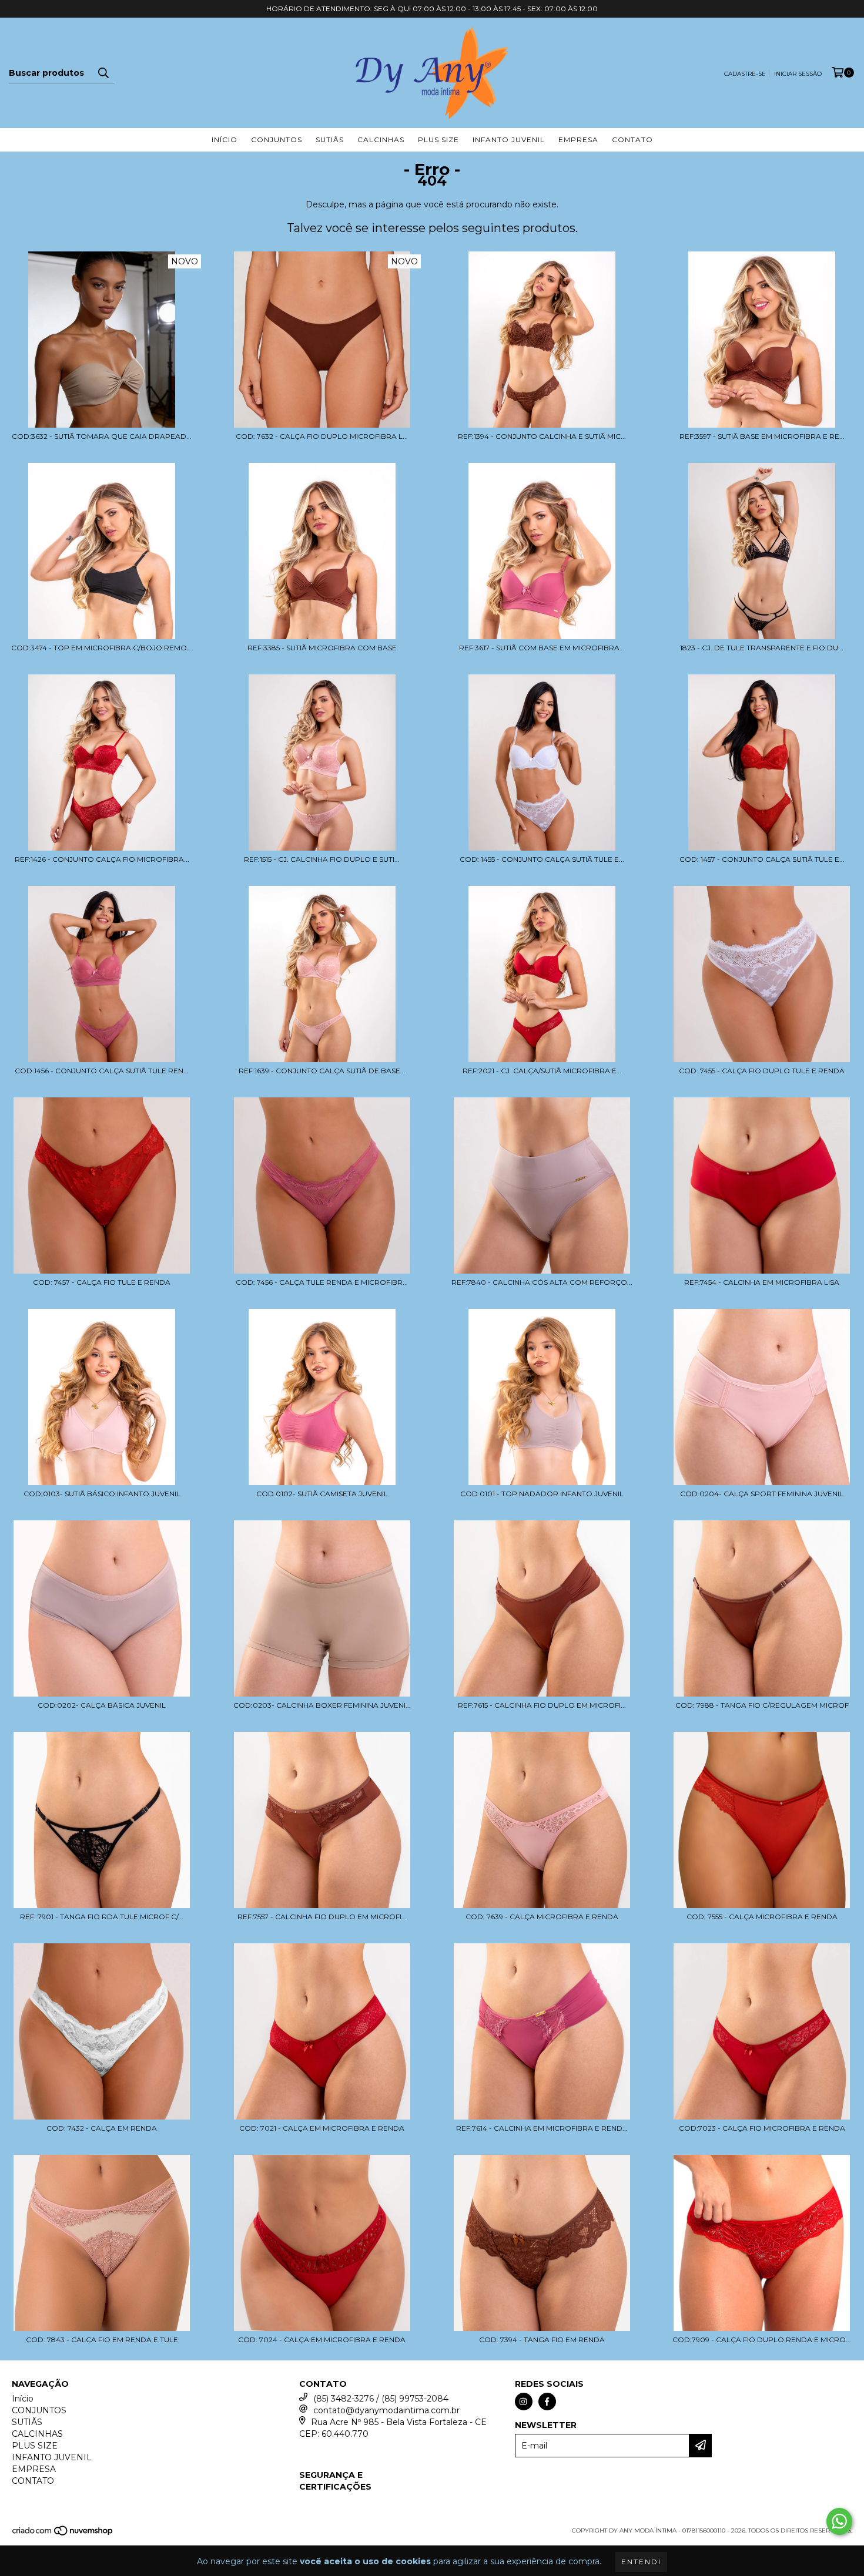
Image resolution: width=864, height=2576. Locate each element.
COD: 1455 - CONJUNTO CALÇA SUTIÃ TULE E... (542, 859)
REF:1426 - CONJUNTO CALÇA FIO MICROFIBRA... (102, 859)
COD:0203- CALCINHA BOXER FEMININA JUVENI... (322, 1705)
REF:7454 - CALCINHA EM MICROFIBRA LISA (762, 1282)
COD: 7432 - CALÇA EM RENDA (102, 2128)
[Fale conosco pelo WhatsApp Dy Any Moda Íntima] (839, 2521)
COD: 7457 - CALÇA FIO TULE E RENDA (102, 1282)
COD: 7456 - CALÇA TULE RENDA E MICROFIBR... (322, 1282)
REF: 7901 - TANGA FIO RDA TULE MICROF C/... (102, 1917)
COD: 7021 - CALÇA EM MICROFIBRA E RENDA (322, 2128)
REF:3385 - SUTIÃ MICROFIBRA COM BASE (322, 648)
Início (225, 140)
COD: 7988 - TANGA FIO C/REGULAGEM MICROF (762, 1705)
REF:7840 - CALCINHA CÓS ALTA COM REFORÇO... (542, 1282)
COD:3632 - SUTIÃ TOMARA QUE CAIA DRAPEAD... (102, 436)
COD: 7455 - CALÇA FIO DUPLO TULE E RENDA (762, 1071)
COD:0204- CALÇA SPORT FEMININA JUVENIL (762, 1494)
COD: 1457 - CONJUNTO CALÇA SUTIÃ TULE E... (762, 859)
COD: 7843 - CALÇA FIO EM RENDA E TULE (102, 2340)
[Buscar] (103, 73)
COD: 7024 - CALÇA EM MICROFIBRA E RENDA (322, 2340)
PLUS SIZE (438, 140)
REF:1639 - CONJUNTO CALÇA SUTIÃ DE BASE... (322, 1071)
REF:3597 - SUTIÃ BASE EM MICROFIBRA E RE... (762, 436)
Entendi (641, 2562)
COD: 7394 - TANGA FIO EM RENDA (542, 2340)
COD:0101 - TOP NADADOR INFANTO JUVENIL (542, 1494)
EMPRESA (578, 140)
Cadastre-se (745, 74)
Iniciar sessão (798, 74)
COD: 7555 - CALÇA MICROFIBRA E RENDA (762, 1917)
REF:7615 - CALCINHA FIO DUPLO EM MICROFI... (542, 1705)
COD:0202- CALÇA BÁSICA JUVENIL (102, 1705)
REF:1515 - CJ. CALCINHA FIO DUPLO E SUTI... (322, 859)
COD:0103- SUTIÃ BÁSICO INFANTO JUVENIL (102, 1494)
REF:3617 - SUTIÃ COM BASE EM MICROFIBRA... (542, 648)
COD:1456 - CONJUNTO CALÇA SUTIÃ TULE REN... (102, 1071)
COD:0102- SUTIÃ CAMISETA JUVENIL (322, 1494)
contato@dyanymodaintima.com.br (386, 2410)
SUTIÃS (330, 140)
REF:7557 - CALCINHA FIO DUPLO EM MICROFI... (322, 1917)
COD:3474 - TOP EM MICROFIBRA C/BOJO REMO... (102, 648)
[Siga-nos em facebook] (547, 2402)
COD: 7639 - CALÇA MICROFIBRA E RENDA (542, 1917)
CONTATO (632, 140)
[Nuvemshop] (63, 2535)
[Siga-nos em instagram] (524, 2402)
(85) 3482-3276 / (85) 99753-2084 (381, 2399)
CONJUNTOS (277, 140)
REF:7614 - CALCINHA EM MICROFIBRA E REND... (542, 2128)
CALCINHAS (381, 140)
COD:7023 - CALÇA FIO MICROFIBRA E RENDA (762, 2128)
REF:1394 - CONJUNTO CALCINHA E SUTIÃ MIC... (542, 436)
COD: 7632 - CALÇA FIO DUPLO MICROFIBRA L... (322, 436)
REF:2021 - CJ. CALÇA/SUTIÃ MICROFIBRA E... (542, 1071)
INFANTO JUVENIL (509, 140)
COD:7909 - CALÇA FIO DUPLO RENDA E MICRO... (762, 2340)
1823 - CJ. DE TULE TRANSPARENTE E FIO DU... (762, 648)
